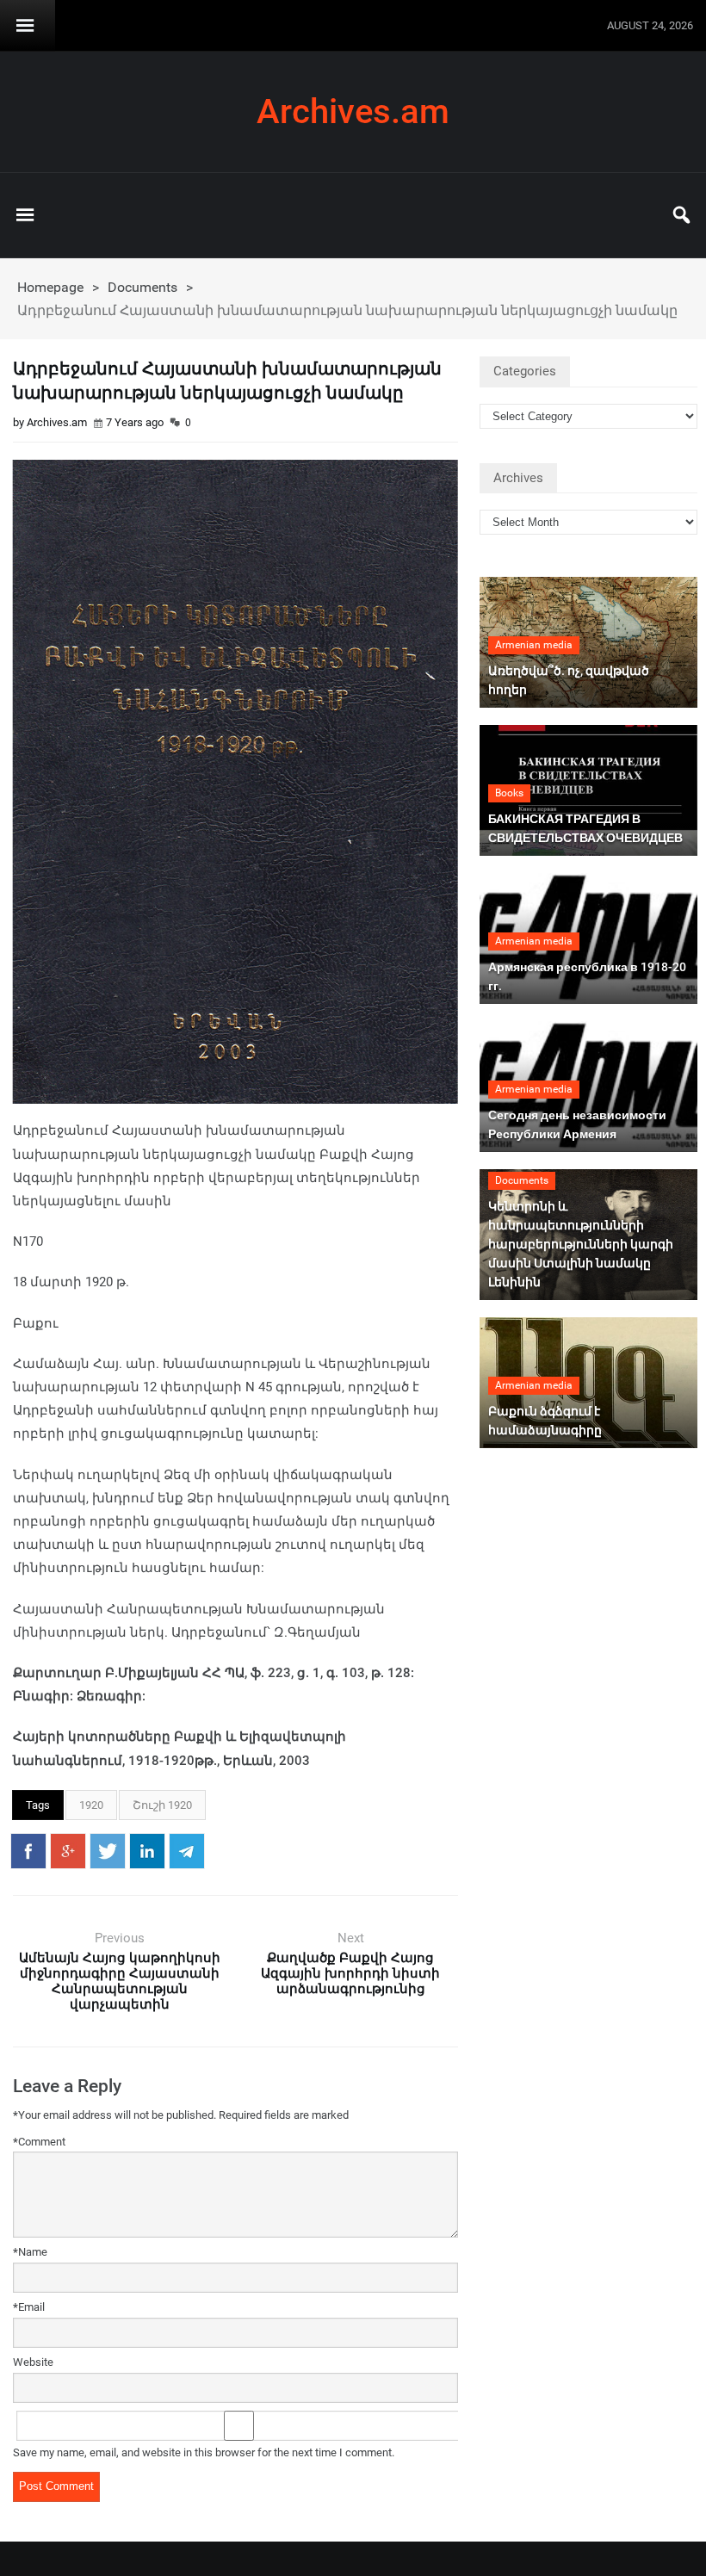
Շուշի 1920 (162, 1805)
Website (33, 2362)
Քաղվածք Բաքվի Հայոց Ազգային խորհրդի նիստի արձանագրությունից (350, 1973)
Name (30, 2252)
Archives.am (353, 112)
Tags (38, 1805)
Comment (39, 2142)
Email (29, 2307)
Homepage (50, 287)
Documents (142, 287)
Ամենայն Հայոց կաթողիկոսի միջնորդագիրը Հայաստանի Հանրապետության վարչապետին (120, 1981)
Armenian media (534, 645)
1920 (91, 1805)
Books (509, 793)
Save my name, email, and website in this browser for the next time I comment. (204, 2452)
